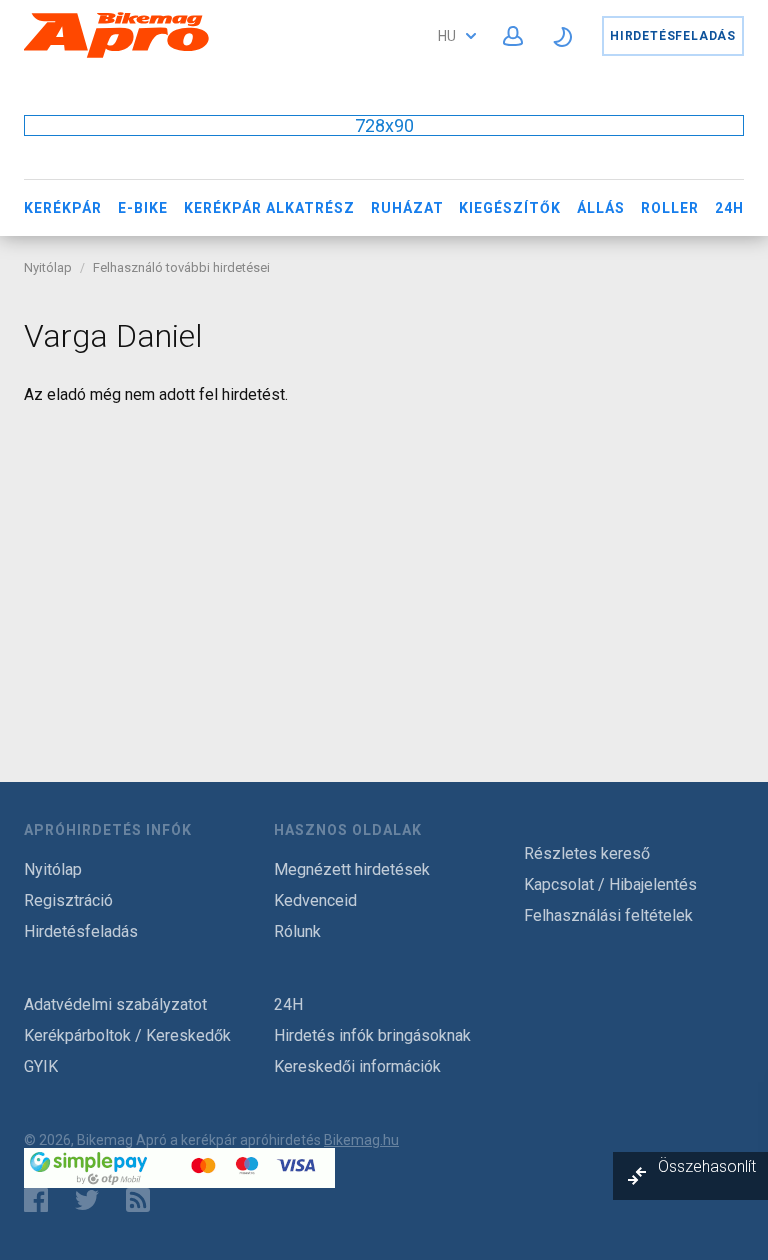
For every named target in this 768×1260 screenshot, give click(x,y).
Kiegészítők (510, 208)
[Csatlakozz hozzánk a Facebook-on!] (36, 1200)
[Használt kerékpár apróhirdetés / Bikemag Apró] (117, 54)
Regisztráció (68, 900)
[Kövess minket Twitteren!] (87, 1200)
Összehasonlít (707, 1166)
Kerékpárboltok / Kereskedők (127, 1035)
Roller (670, 208)
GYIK (41, 1066)
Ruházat (407, 208)
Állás (601, 208)
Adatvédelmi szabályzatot (115, 1004)
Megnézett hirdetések (352, 869)
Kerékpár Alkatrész (269, 208)
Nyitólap (48, 267)
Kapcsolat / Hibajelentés (610, 884)
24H (729, 208)
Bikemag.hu (361, 1140)
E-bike (143, 208)
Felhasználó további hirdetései (181, 267)
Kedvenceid (315, 900)
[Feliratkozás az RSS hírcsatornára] (142, 1200)
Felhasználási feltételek (608, 915)
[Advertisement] (384, 564)
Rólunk (297, 931)
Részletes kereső (587, 853)
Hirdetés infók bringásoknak (372, 1035)
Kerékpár (63, 208)
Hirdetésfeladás (673, 36)
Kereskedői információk (357, 1066)
